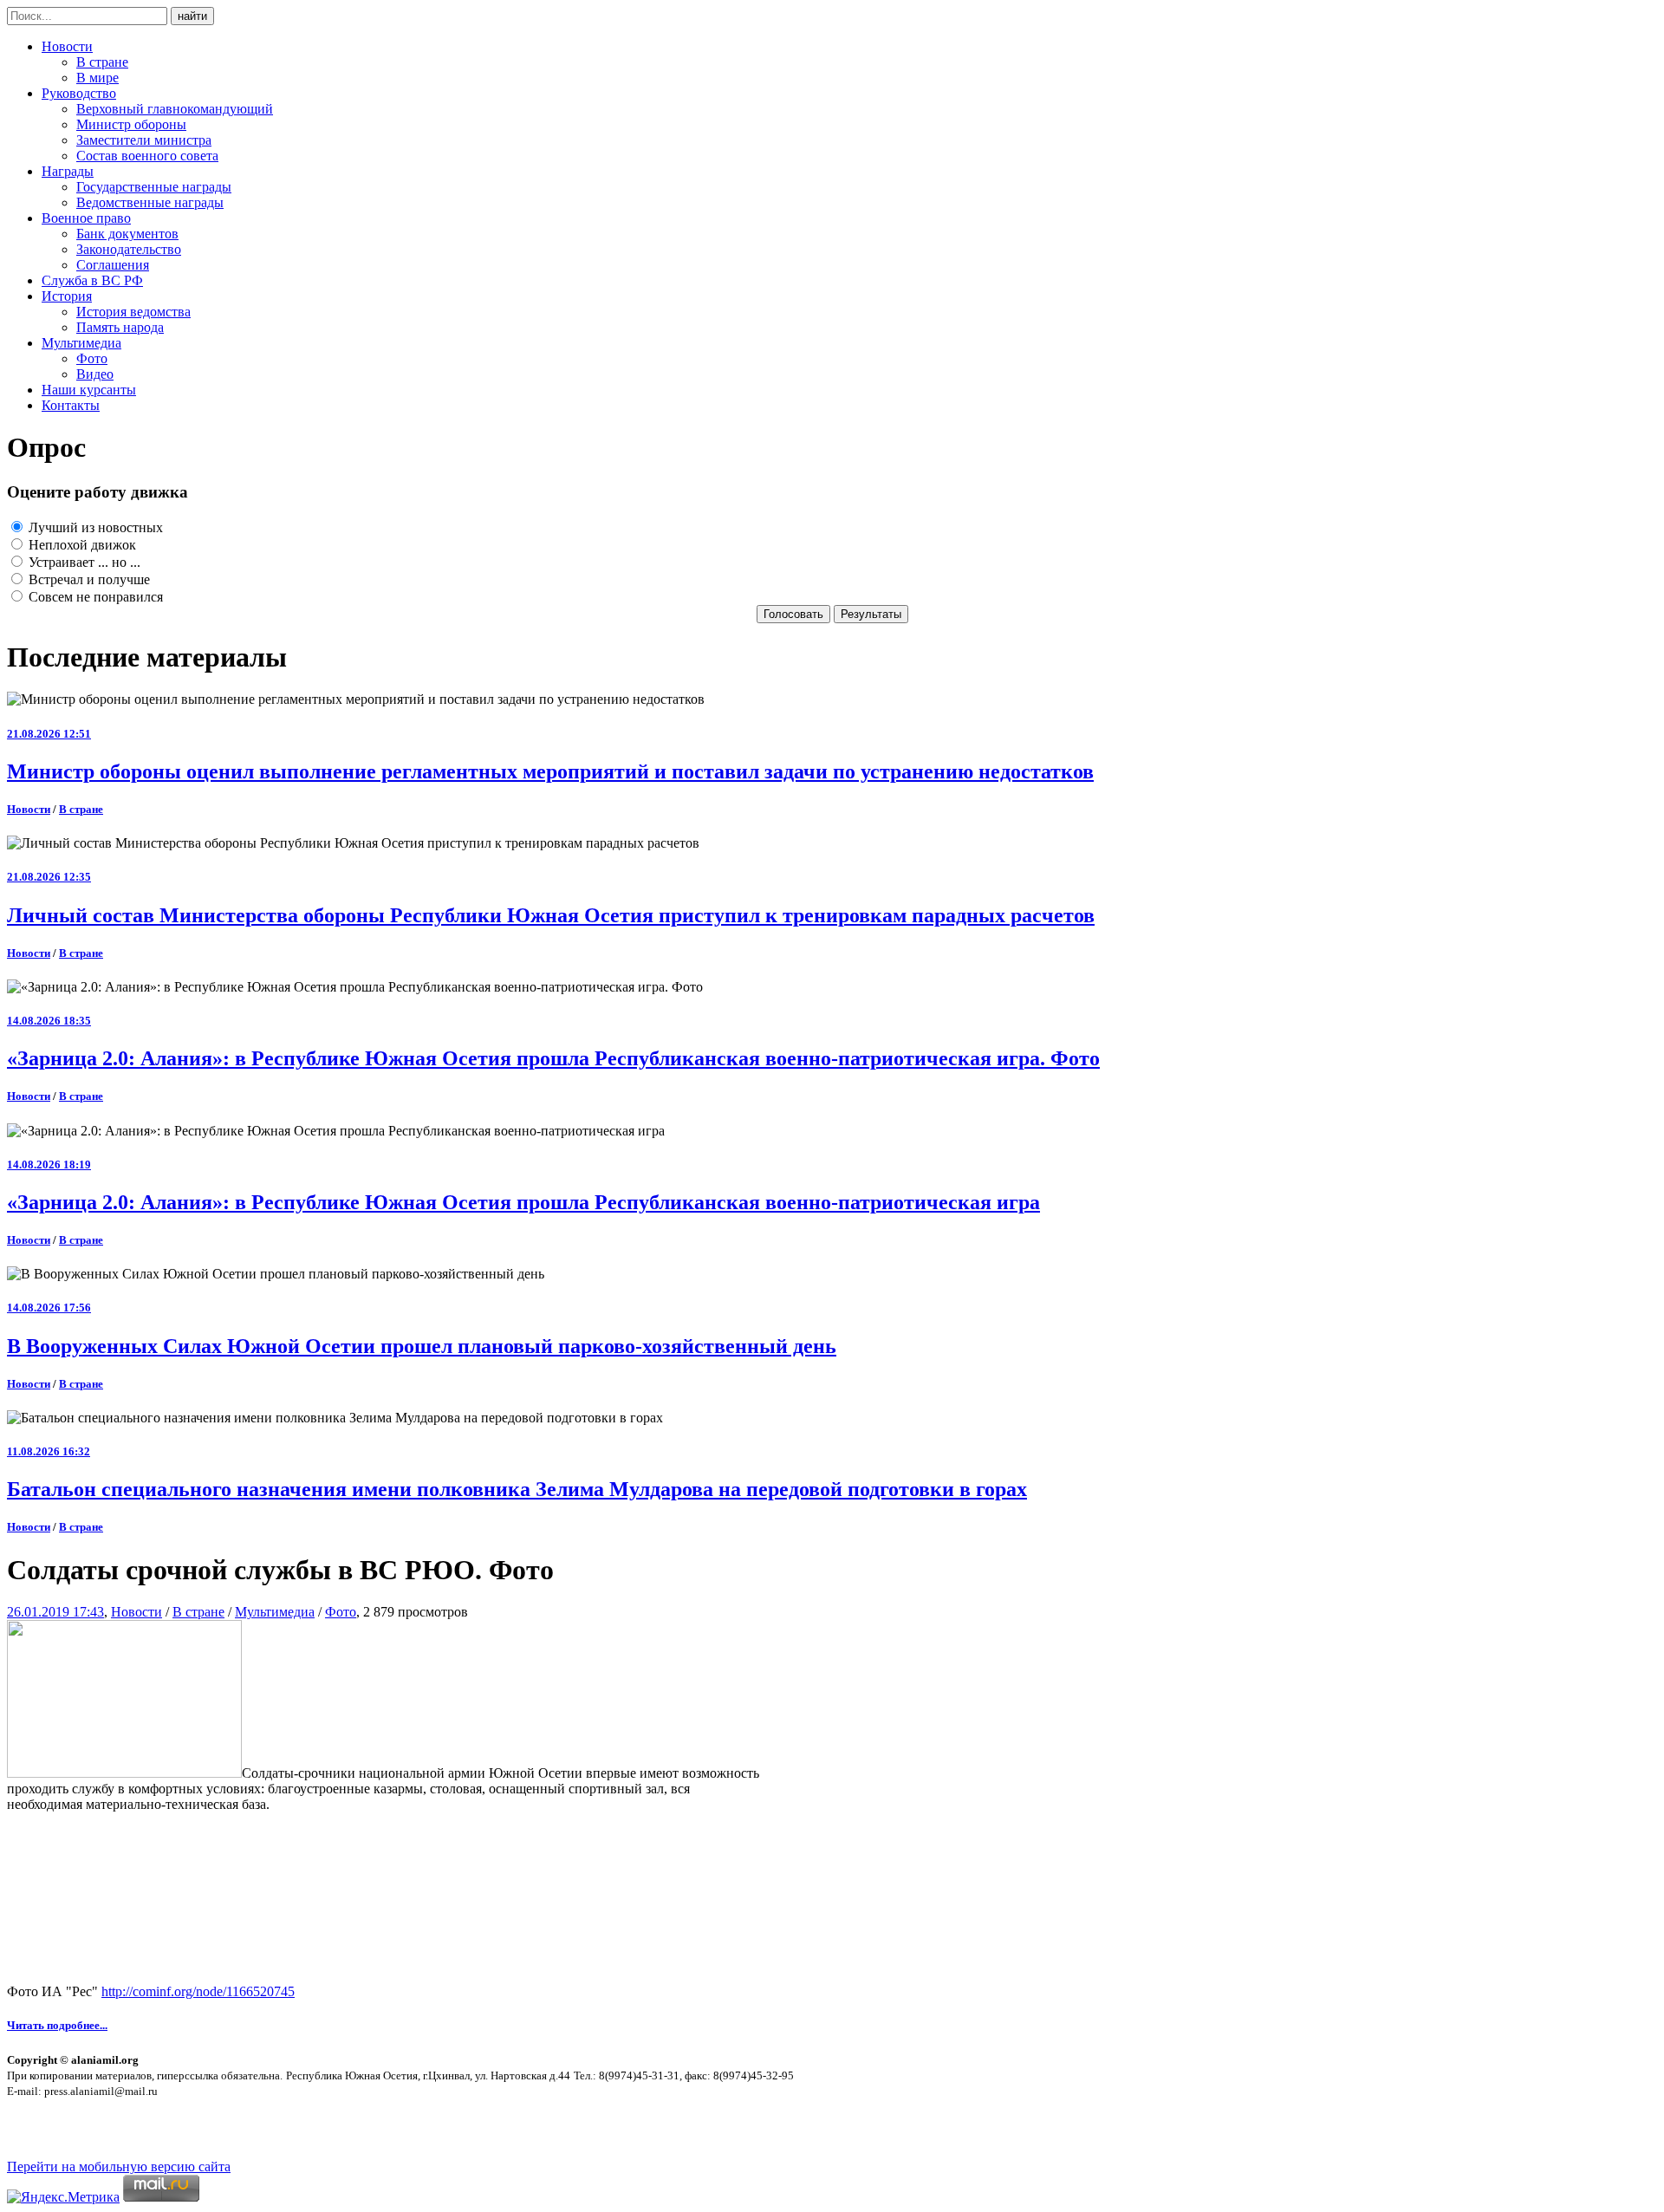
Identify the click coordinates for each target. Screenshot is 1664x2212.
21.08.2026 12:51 (49, 734)
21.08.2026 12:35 (49, 877)
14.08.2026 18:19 (49, 1165)
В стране (102, 62)
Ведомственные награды (150, 202)
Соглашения (113, 265)
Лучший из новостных (94, 527)
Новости (67, 46)
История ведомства (133, 312)
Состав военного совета (147, 156)
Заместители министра (144, 140)
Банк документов (127, 234)
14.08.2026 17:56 (49, 1308)
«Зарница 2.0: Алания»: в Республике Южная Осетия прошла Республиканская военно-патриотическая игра (523, 1202)
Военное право (86, 218)
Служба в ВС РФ (92, 280)
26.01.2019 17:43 (55, 1612)
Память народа (120, 327)
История (67, 296)
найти (192, 16)
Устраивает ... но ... (83, 562)
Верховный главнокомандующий (175, 109)
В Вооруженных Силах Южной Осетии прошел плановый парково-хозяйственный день (422, 1346)
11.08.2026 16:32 (49, 1451)
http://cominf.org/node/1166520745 (198, 1991)
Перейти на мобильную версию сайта (119, 2166)
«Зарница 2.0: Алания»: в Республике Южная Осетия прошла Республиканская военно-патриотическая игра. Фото (553, 1058)
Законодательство (129, 249)
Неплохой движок (81, 545)
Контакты (71, 405)
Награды (68, 171)
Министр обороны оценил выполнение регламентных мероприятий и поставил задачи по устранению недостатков (550, 771)
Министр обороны (131, 124)
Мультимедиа (81, 343)
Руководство (79, 93)
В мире (97, 78)
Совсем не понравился (94, 597)
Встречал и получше (88, 579)
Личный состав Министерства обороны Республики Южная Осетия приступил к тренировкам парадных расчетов (551, 915)
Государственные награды (154, 187)
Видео (95, 374)
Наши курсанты (89, 390)
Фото (92, 358)
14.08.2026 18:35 (49, 1021)
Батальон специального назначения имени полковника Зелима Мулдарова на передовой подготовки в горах (517, 1489)
